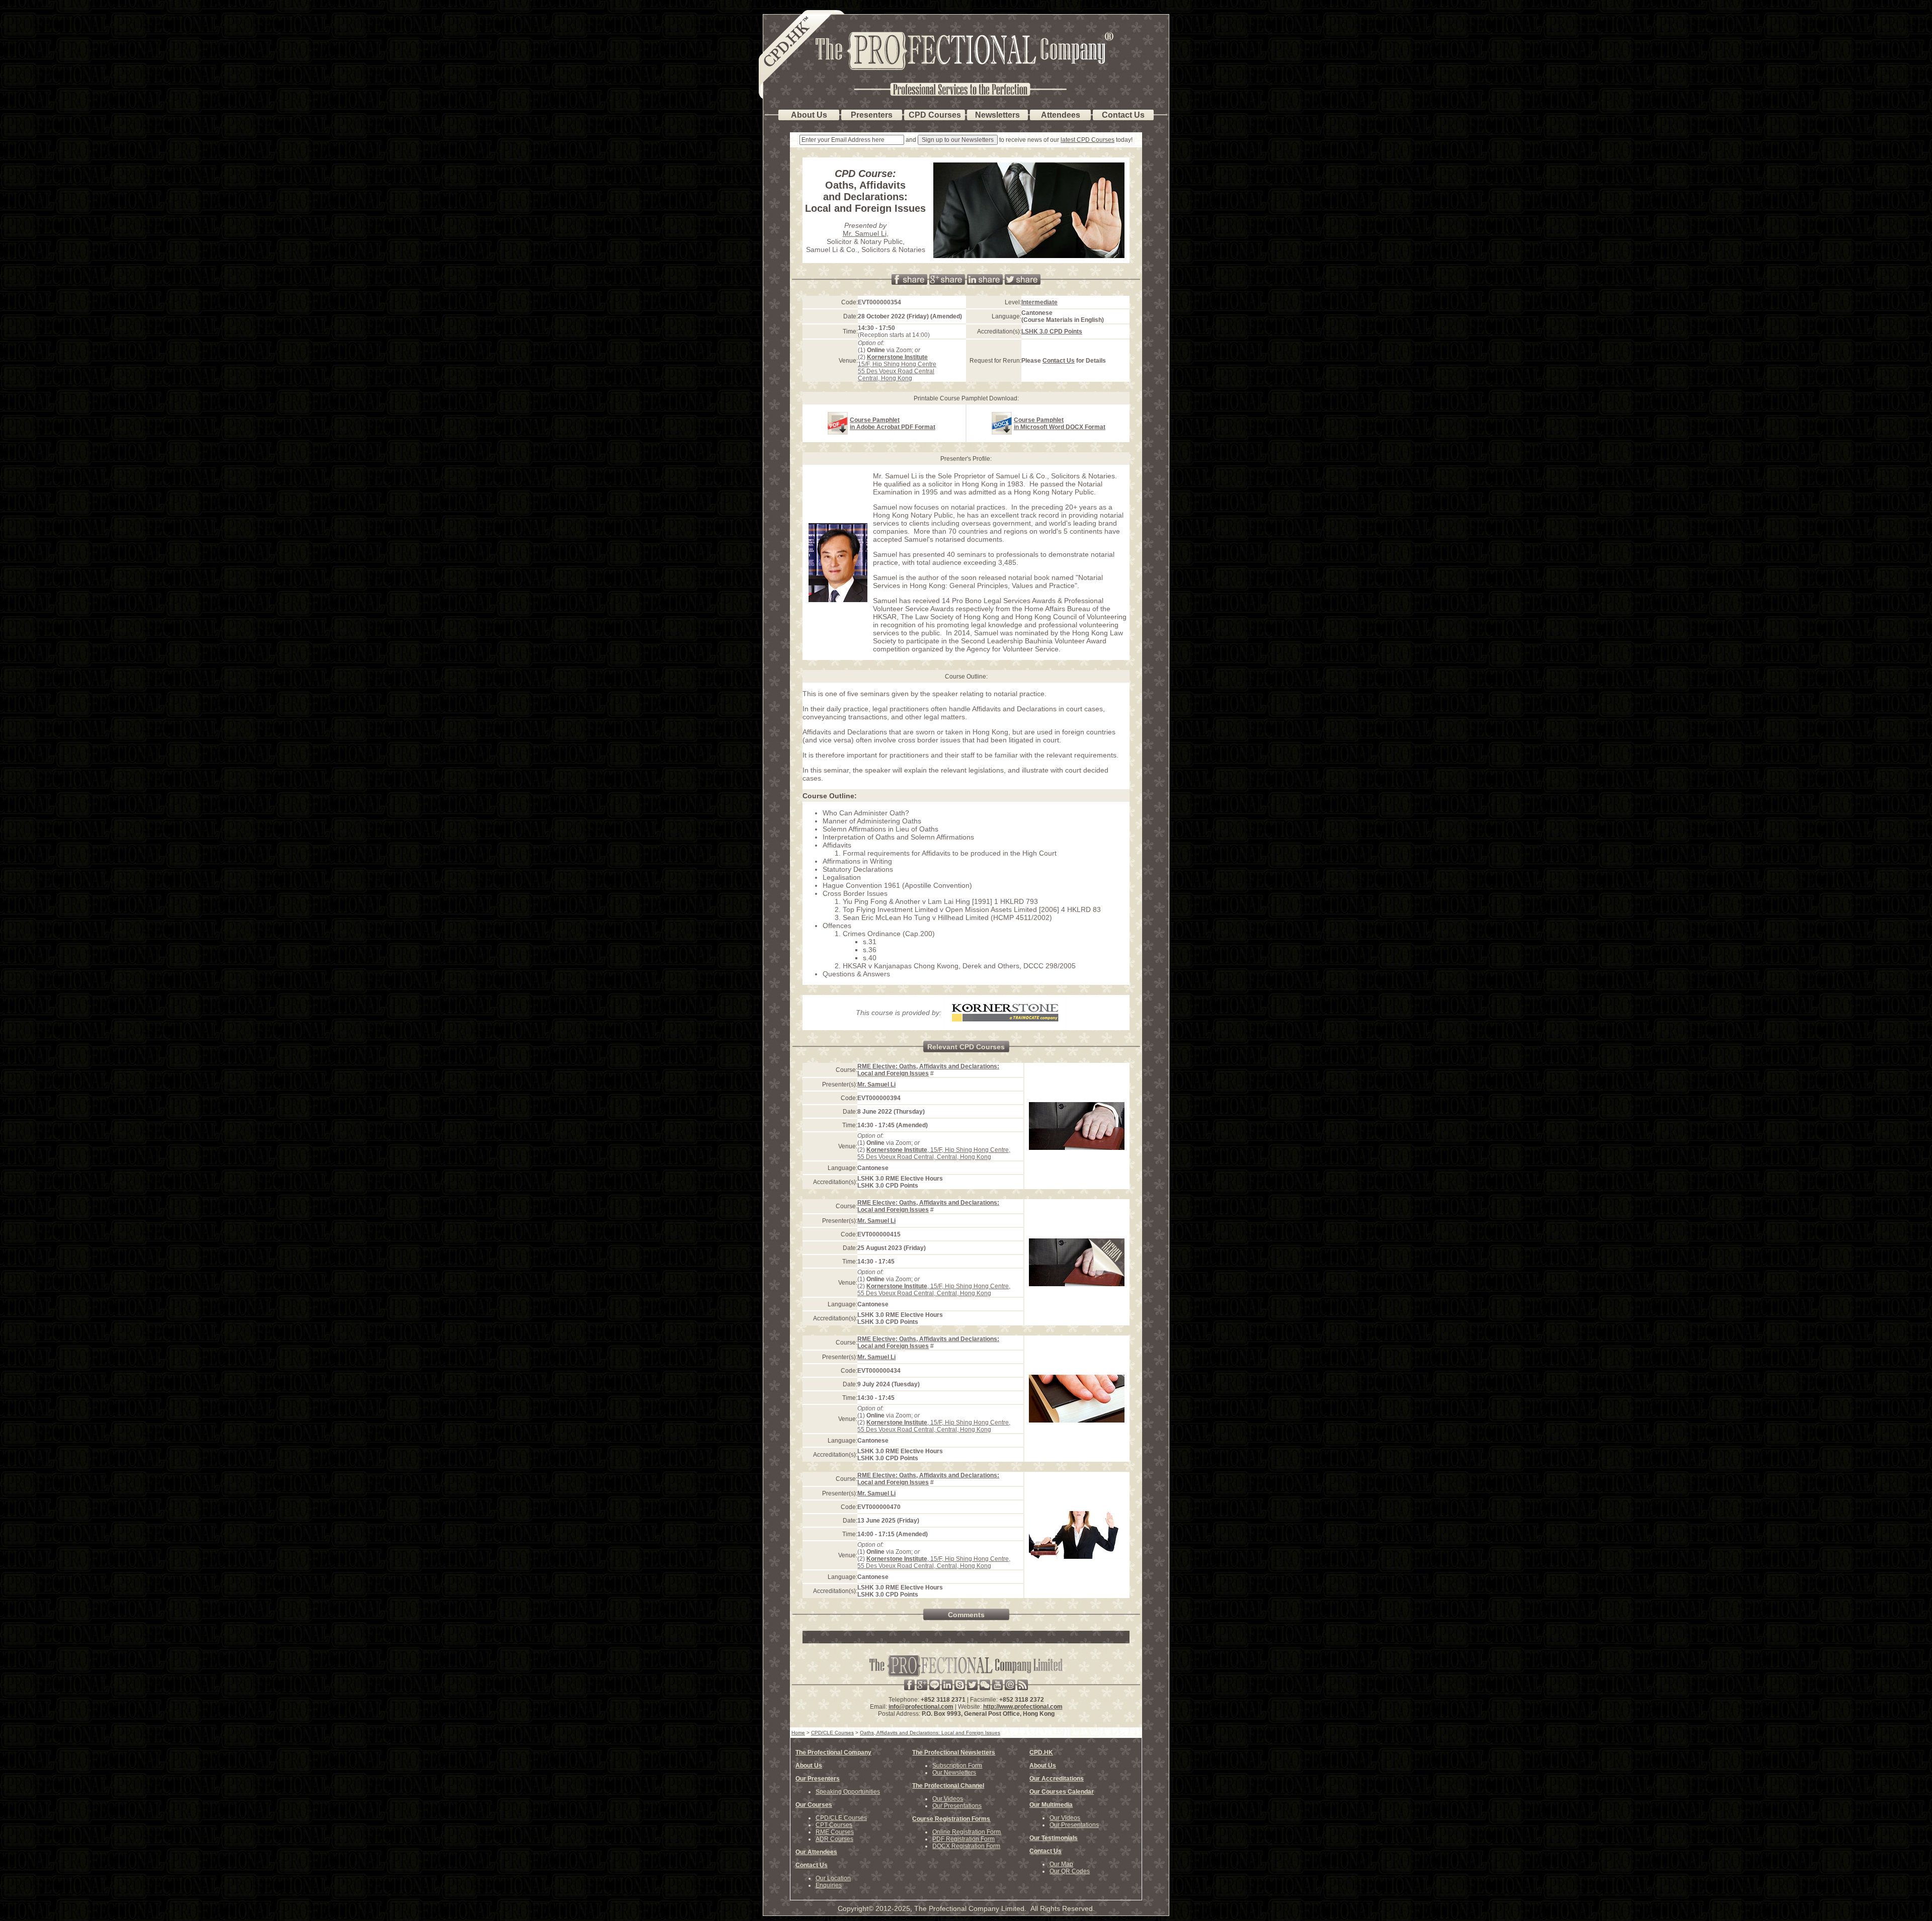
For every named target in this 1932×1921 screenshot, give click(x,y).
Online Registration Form (967, 1832)
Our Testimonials (1054, 1838)
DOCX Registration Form (966, 1846)
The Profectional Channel (948, 1786)
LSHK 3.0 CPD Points (1052, 331)
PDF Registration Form (963, 1839)
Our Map (1061, 1864)
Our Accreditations (1057, 1779)
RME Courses (835, 1832)
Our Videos (948, 1799)
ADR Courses (834, 1839)
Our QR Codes (1070, 1871)
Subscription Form (957, 1766)
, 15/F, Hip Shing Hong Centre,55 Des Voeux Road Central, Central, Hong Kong (934, 1153)
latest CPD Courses (1088, 140)
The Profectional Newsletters (954, 1752)
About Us (809, 1766)
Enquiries (829, 1885)
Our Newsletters (954, 1773)
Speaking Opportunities (848, 1792)
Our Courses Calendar (1062, 1792)
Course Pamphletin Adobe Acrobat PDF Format (893, 424)
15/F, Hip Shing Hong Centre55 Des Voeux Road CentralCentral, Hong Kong (897, 368)
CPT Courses (834, 1825)
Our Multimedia (1051, 1805)
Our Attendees (816, 1852)
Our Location (833, 1878)
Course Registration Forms (951, 1819)
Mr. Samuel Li (865, 233)
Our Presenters (818, 1779)
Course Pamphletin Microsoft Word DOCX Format (1060, 424)
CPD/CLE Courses (841, 1818)
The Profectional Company (833, 1752)
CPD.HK (1041, 1752)
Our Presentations (957, 1806)
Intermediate (1039, 302)
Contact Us (1059, 361)
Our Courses (814, 1805)
